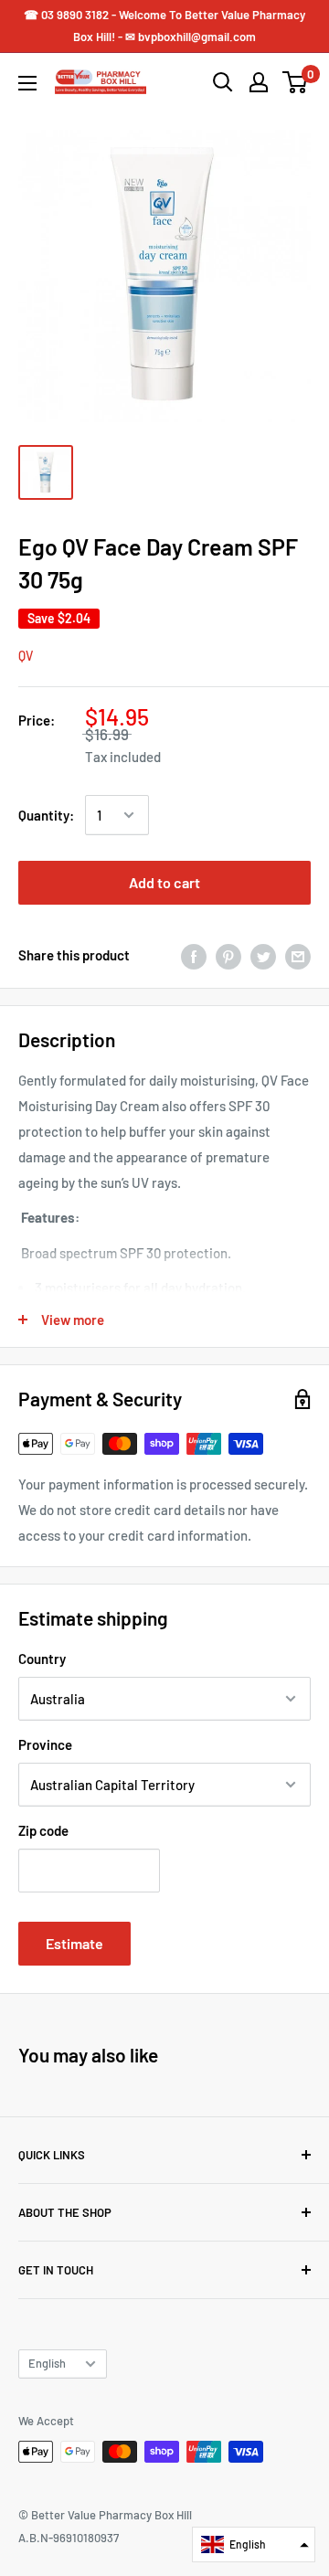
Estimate (74, 1943)
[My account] (259, 82)
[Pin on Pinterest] (228, 955)
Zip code (43, 1830)
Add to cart (164, 882)
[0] (296, 82)
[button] (254, 2544)
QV (26, 656)
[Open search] (223, 82)
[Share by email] (298, 955)
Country (42, 1659)
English (47, 2363)
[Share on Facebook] (194, 955)
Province (45, 1744)
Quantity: (46, 815)
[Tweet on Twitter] (263, 955)
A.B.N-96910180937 (69, 2538)
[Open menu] (27, 83)
